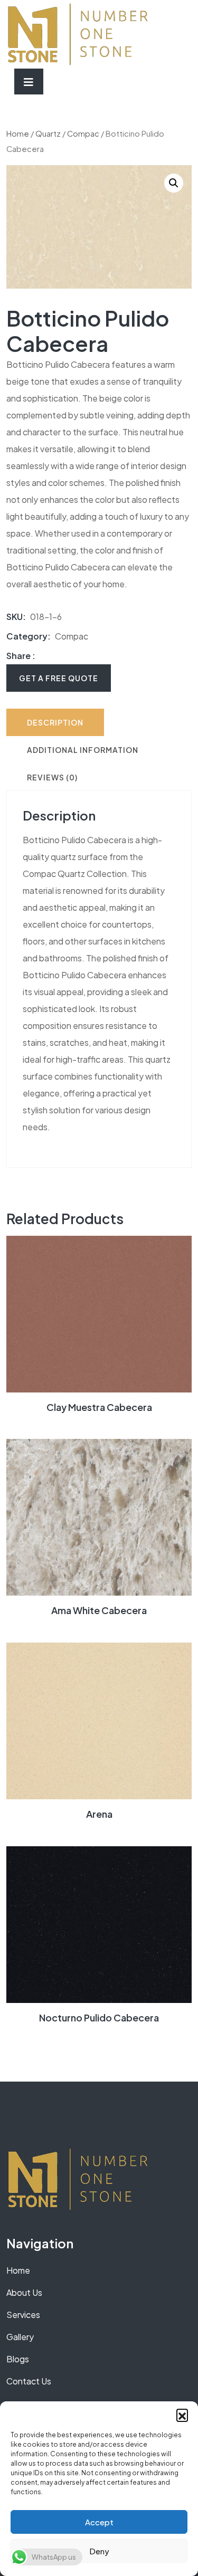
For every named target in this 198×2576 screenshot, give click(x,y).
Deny (99, 2551)
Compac (83, 133)
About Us (24, 2292)
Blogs (18, 2359)
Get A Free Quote (59, 678)
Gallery (20, 2337)
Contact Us (29, 2381)
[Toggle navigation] (29, 82)
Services (23, 2315)
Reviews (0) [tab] (52, 777)
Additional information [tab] (83, 750)
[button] (182, 2415)
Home (18, 133)
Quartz (48, 133)
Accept (99, 2522)
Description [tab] (55, 722)
